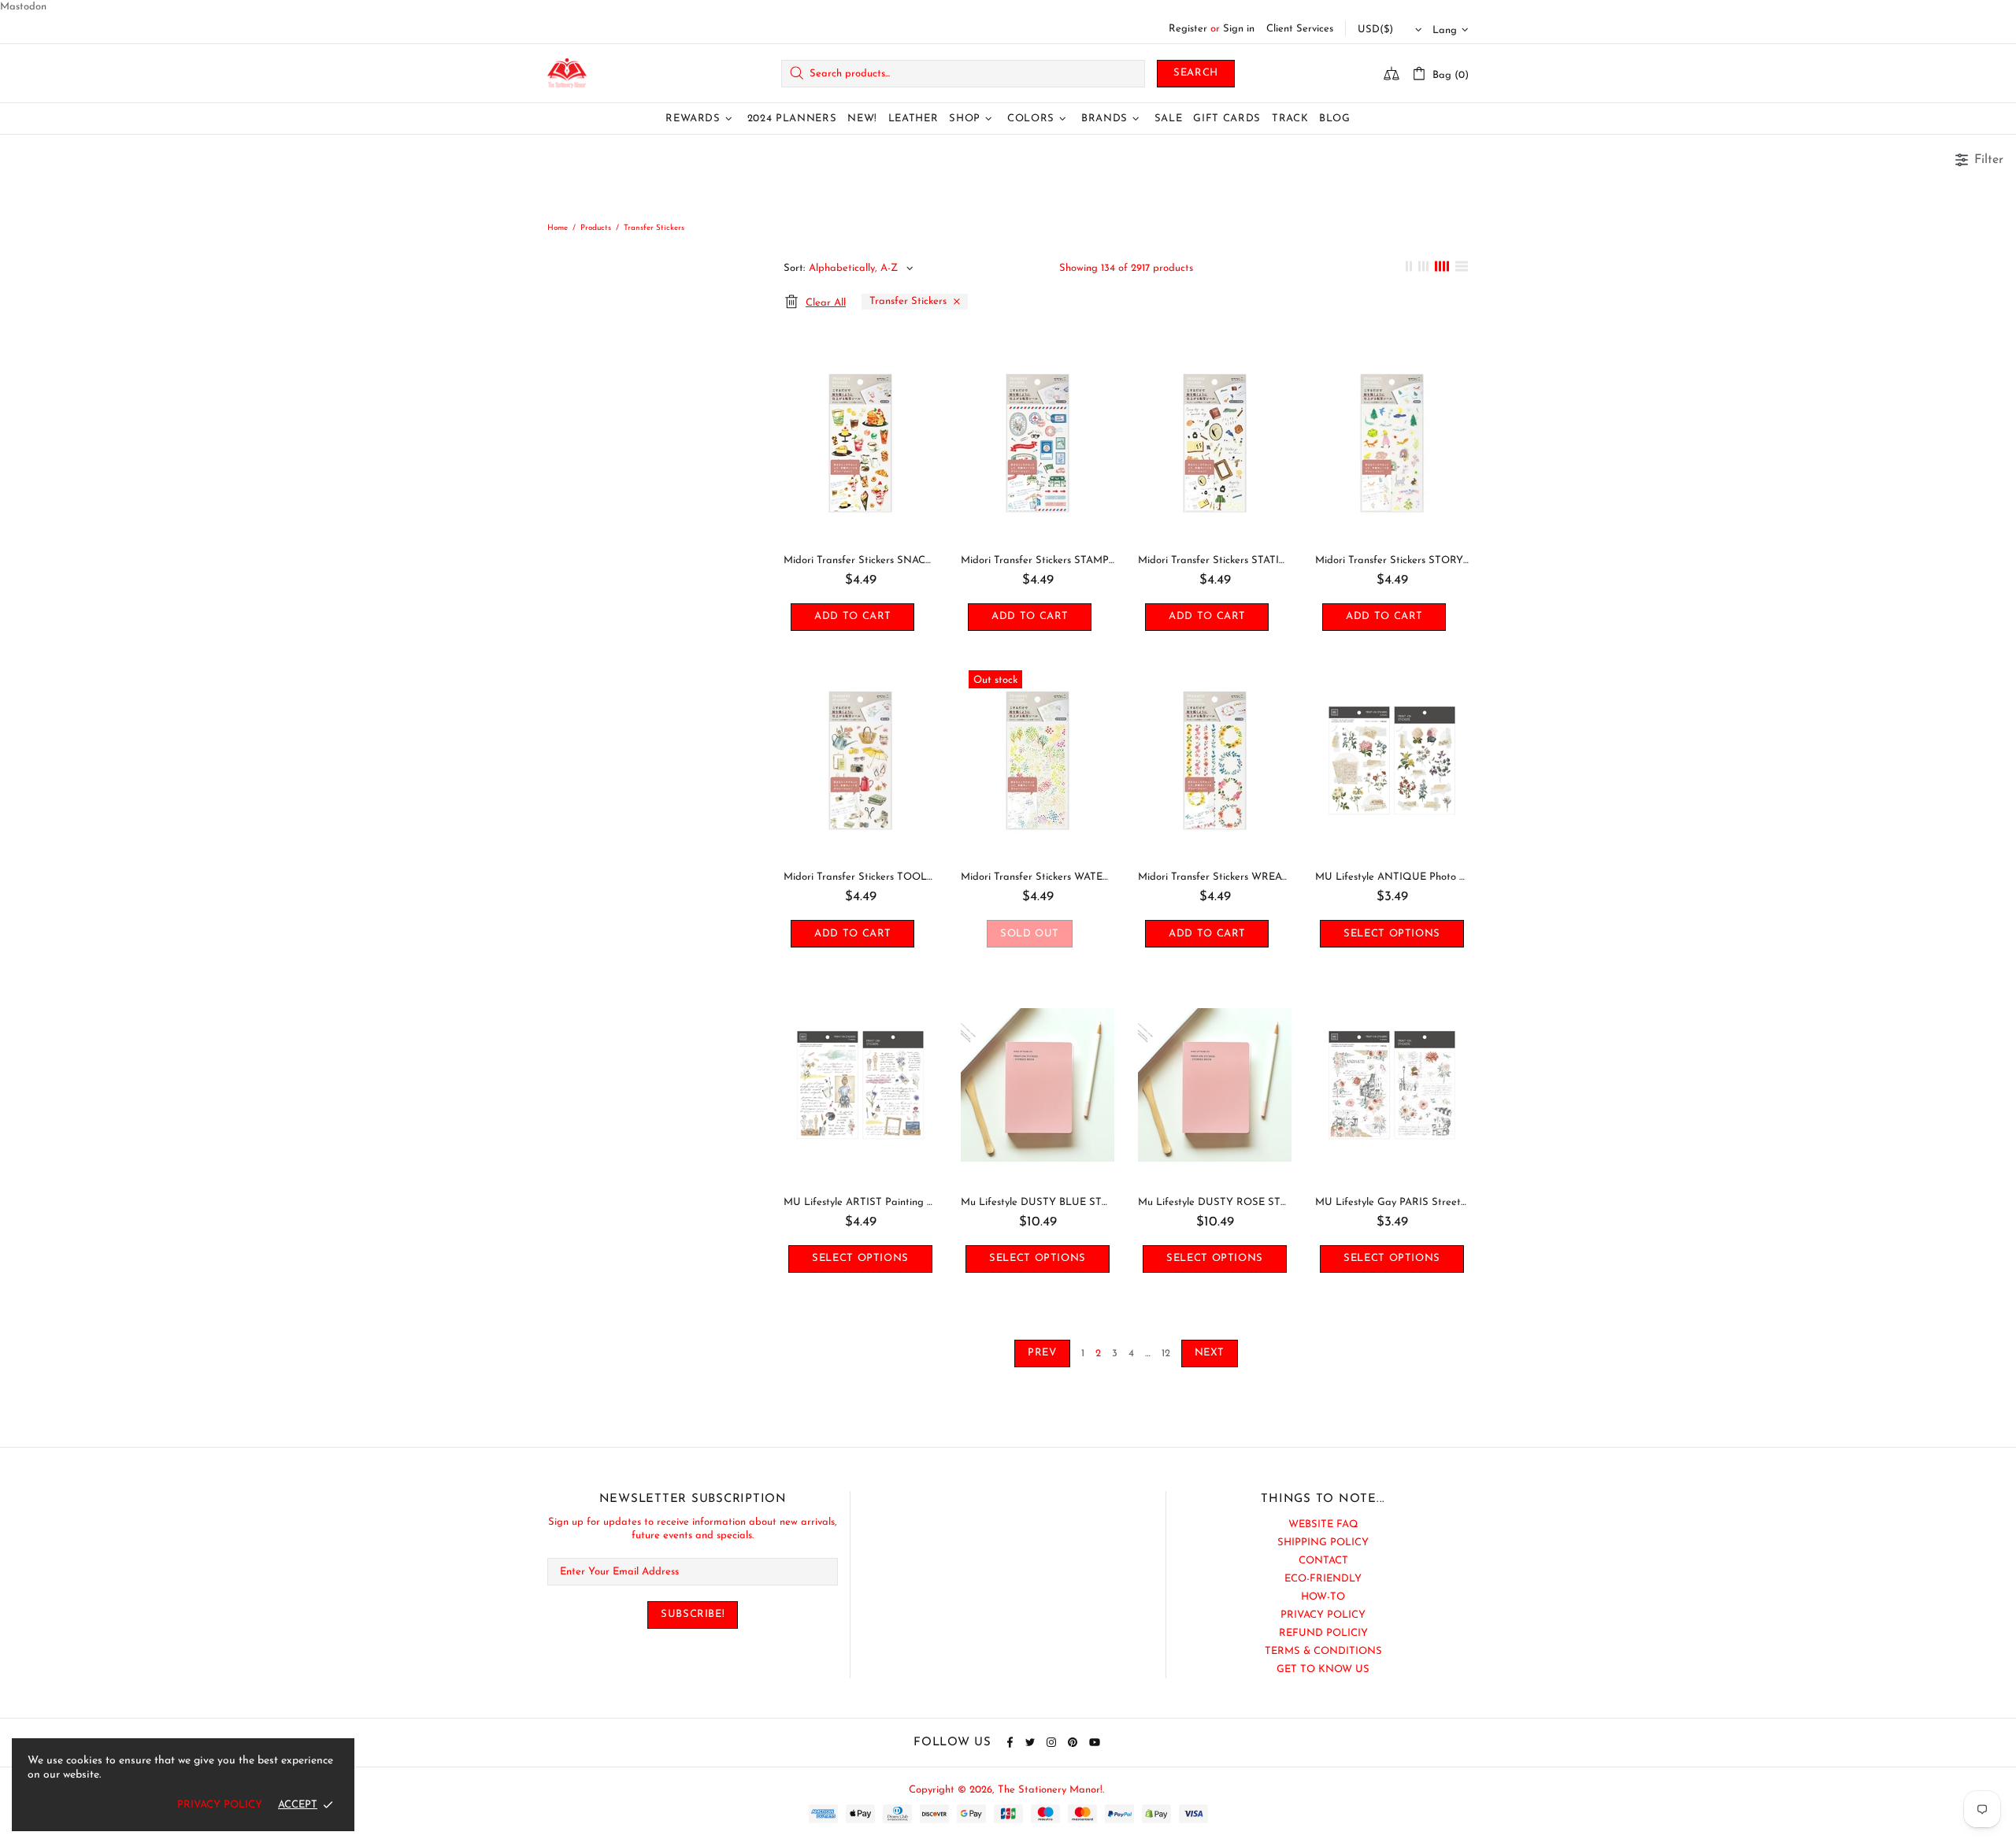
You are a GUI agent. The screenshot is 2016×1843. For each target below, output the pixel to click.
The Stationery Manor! (567, 74)
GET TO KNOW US (1323, 1669)
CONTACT (1323, 1561)
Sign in (1239, 29)
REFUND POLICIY (1323, 1633)
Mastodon (23, 7)
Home (558, 228)
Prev (1042, 1353)
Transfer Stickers (908, 301)
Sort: (794, 268)
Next (1210, 1353)
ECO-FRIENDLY (1323, 1579)
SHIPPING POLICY (1323, 1543)
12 (1166, 1354)
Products (596, 228)
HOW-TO (1323, 1597)
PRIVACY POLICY (1323, 1615)
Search (1196, 73)
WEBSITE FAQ (1323, 1524)
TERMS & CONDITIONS (1323, 1651)
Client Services (1300, 29)
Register (1188, 29)
